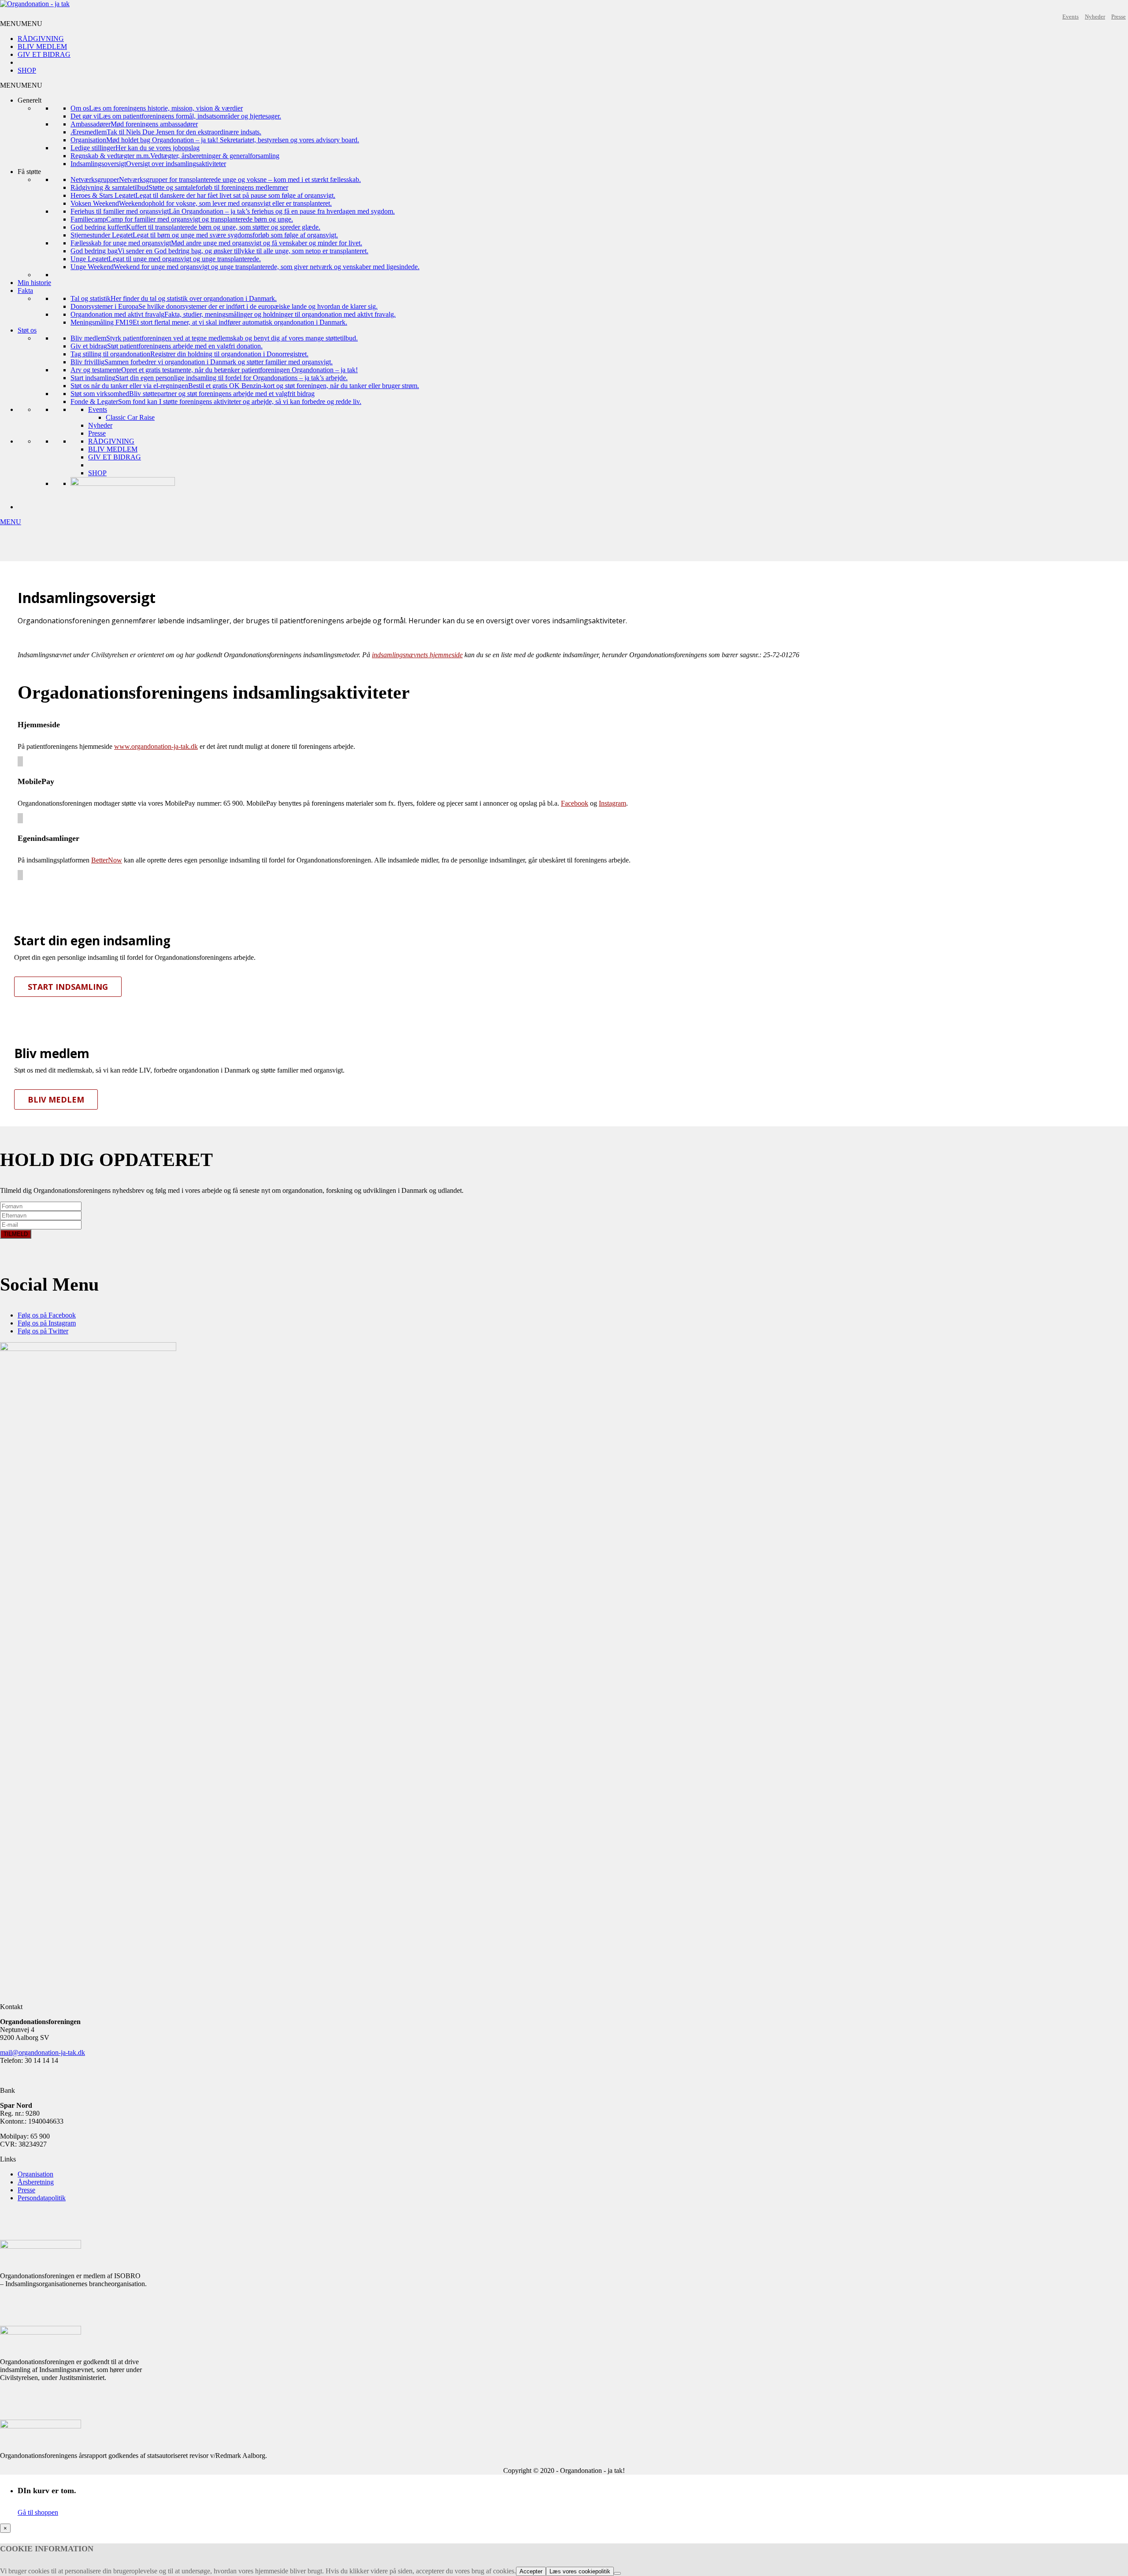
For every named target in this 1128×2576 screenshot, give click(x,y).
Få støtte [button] (29, 172)
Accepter (531, 2571)
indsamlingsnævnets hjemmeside (417, 655)
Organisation (35, 2174)
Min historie (34, 283)
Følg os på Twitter (43, 1331)
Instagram (612, 803)
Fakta (25, 291)
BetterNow (107, 860)
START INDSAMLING (68, 987)
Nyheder (1095, 17)
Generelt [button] (30, 100)
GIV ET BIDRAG (44, 54)
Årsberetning (36, 2182)
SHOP (27, 70)
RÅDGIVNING (41, 39)
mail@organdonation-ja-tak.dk (43, 2052)
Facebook (575, 803)
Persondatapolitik (42, 2198)
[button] (21, 24)
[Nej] (617, 2573)
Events (1070, 17)
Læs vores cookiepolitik (580, 2571)
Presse (1119, 17)
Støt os (27, 330)
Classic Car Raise (130, 417)
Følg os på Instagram (47, 1323)
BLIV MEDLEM (42, 46)
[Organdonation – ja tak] (35, 4)
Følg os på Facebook (47, 1315)
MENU (11, 522)
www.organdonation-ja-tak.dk (156, 746)
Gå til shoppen (38, 2512)
